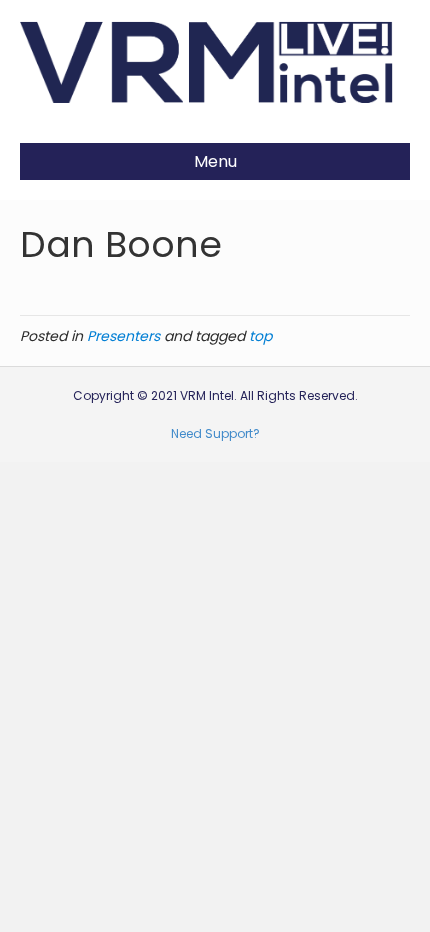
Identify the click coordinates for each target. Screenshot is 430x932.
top (260, 336)
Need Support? (215, 433)
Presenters (123, 336)
